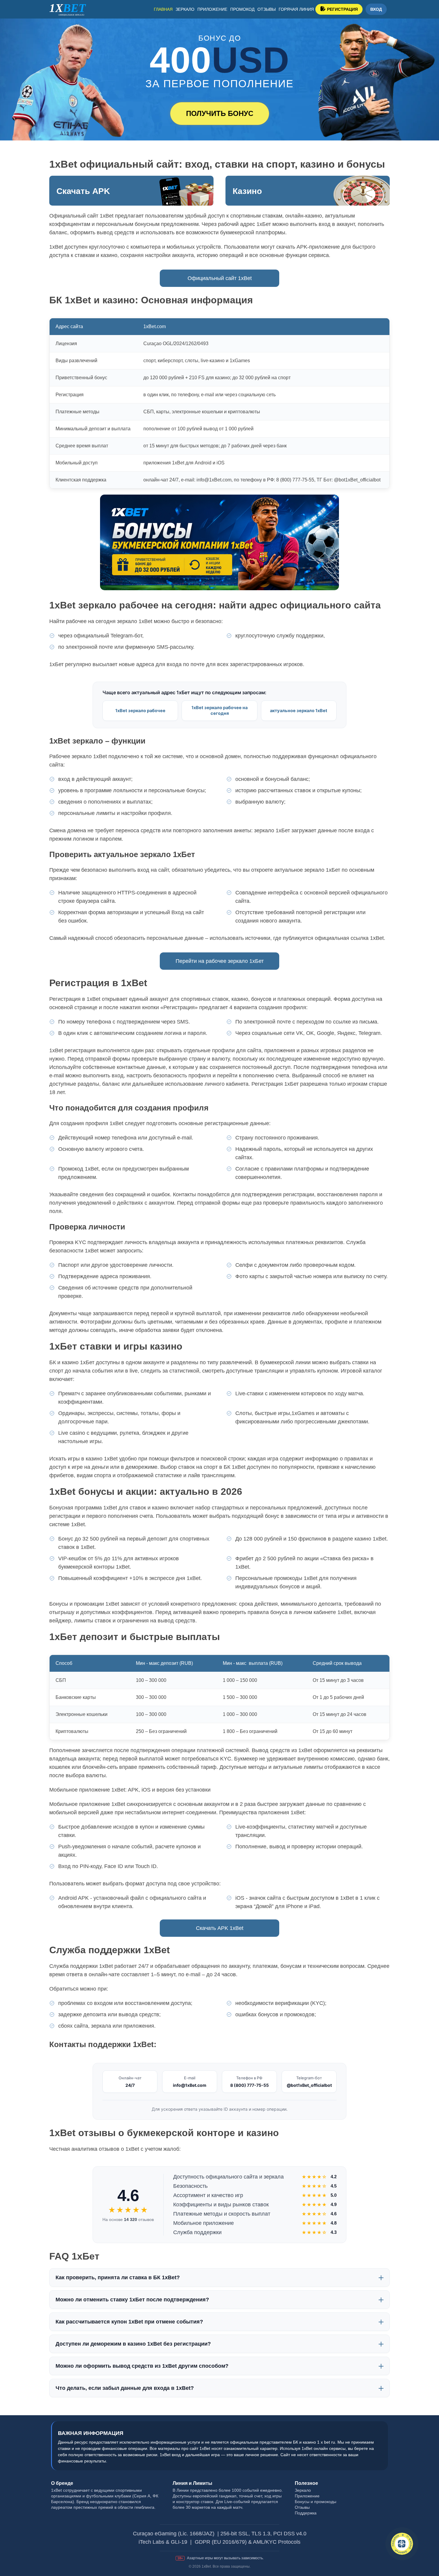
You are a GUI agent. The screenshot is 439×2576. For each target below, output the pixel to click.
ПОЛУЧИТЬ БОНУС (220, 113)
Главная (163, 9)
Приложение (212, 9)
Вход (376, 9)
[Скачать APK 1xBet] (131, 191)
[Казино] (308, 191)
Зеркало (185, 9)
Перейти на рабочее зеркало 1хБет (220, 961)
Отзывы (267, 9)
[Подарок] (402, 2544)
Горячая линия (296, 9)
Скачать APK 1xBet (220, 1928)
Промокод (242, 9)
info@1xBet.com (190, 2085)
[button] (426, 2545)
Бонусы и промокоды (316, 2502)
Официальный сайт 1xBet (220, 278)
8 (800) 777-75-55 (250, 2085)
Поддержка (306, 2513)
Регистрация (342, 9)
